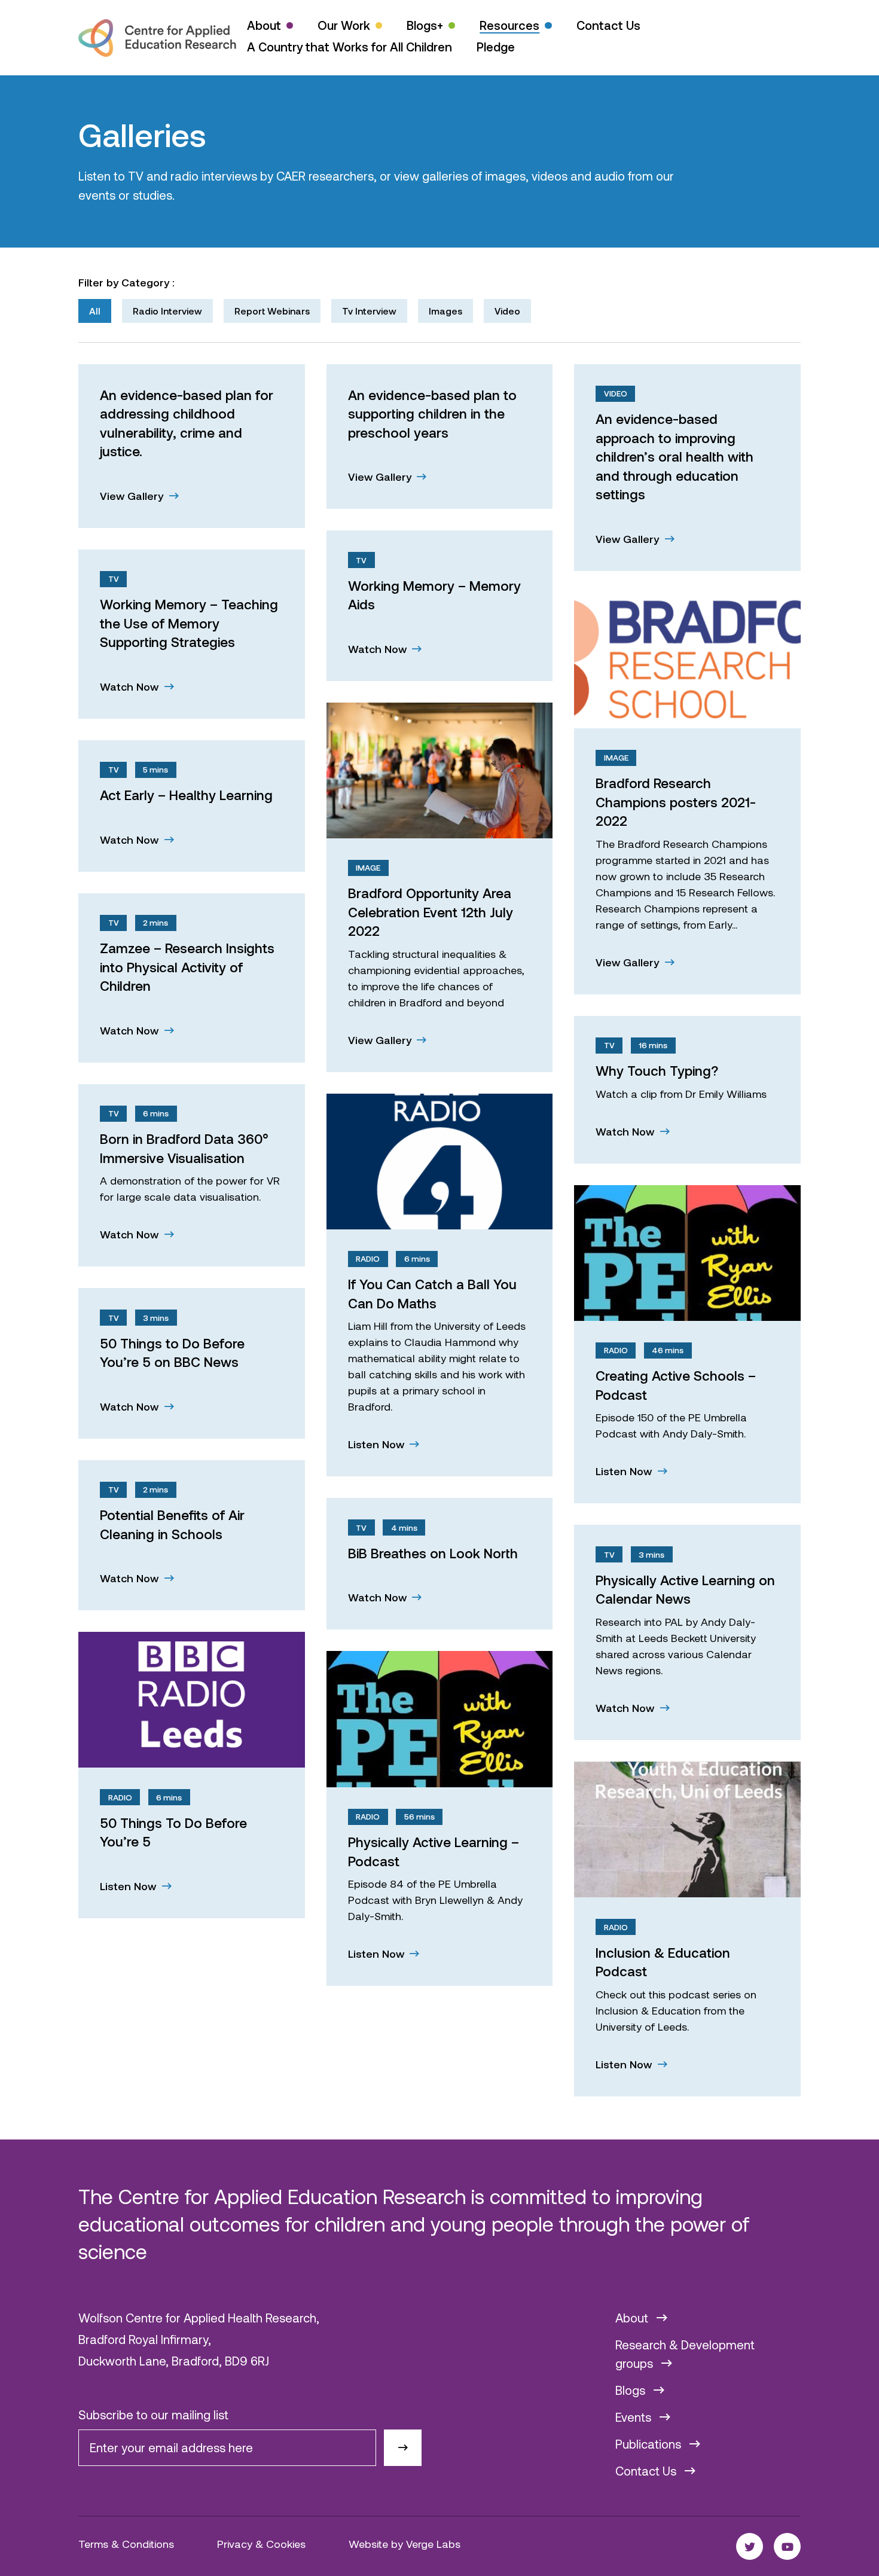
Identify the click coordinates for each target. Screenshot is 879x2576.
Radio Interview (167, 311)
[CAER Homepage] (157, 38)
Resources (509, 25)
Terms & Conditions (126, 2544)
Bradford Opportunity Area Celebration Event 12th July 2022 (431, 912)
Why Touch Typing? (657, 1070)
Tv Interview (369, 311)
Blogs (632, 2390)
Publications (650, 2444)
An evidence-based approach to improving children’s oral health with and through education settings (674, 456)
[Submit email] (403, 2448)
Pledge (496, 47)
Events (635, 2417)
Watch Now (379, 649)
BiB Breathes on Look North (433, 1553)
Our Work (344, 25)
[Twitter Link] (750, 2546)
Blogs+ (425, 25)
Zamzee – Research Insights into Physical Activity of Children (187, 967)
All (95, 311)
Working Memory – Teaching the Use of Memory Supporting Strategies (189, 623)
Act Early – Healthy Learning (186, 795)
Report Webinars (272, 311)
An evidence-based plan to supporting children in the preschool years (432, 413)
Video (507, 311)
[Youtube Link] (787, 2546)
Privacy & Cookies (261, 2544)
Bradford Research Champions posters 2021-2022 (676, 802)
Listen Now (378, 1444)
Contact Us (608, 25)
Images (445, 311)
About (264, 25)
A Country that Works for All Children (350, 47)
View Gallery (133, 496)
